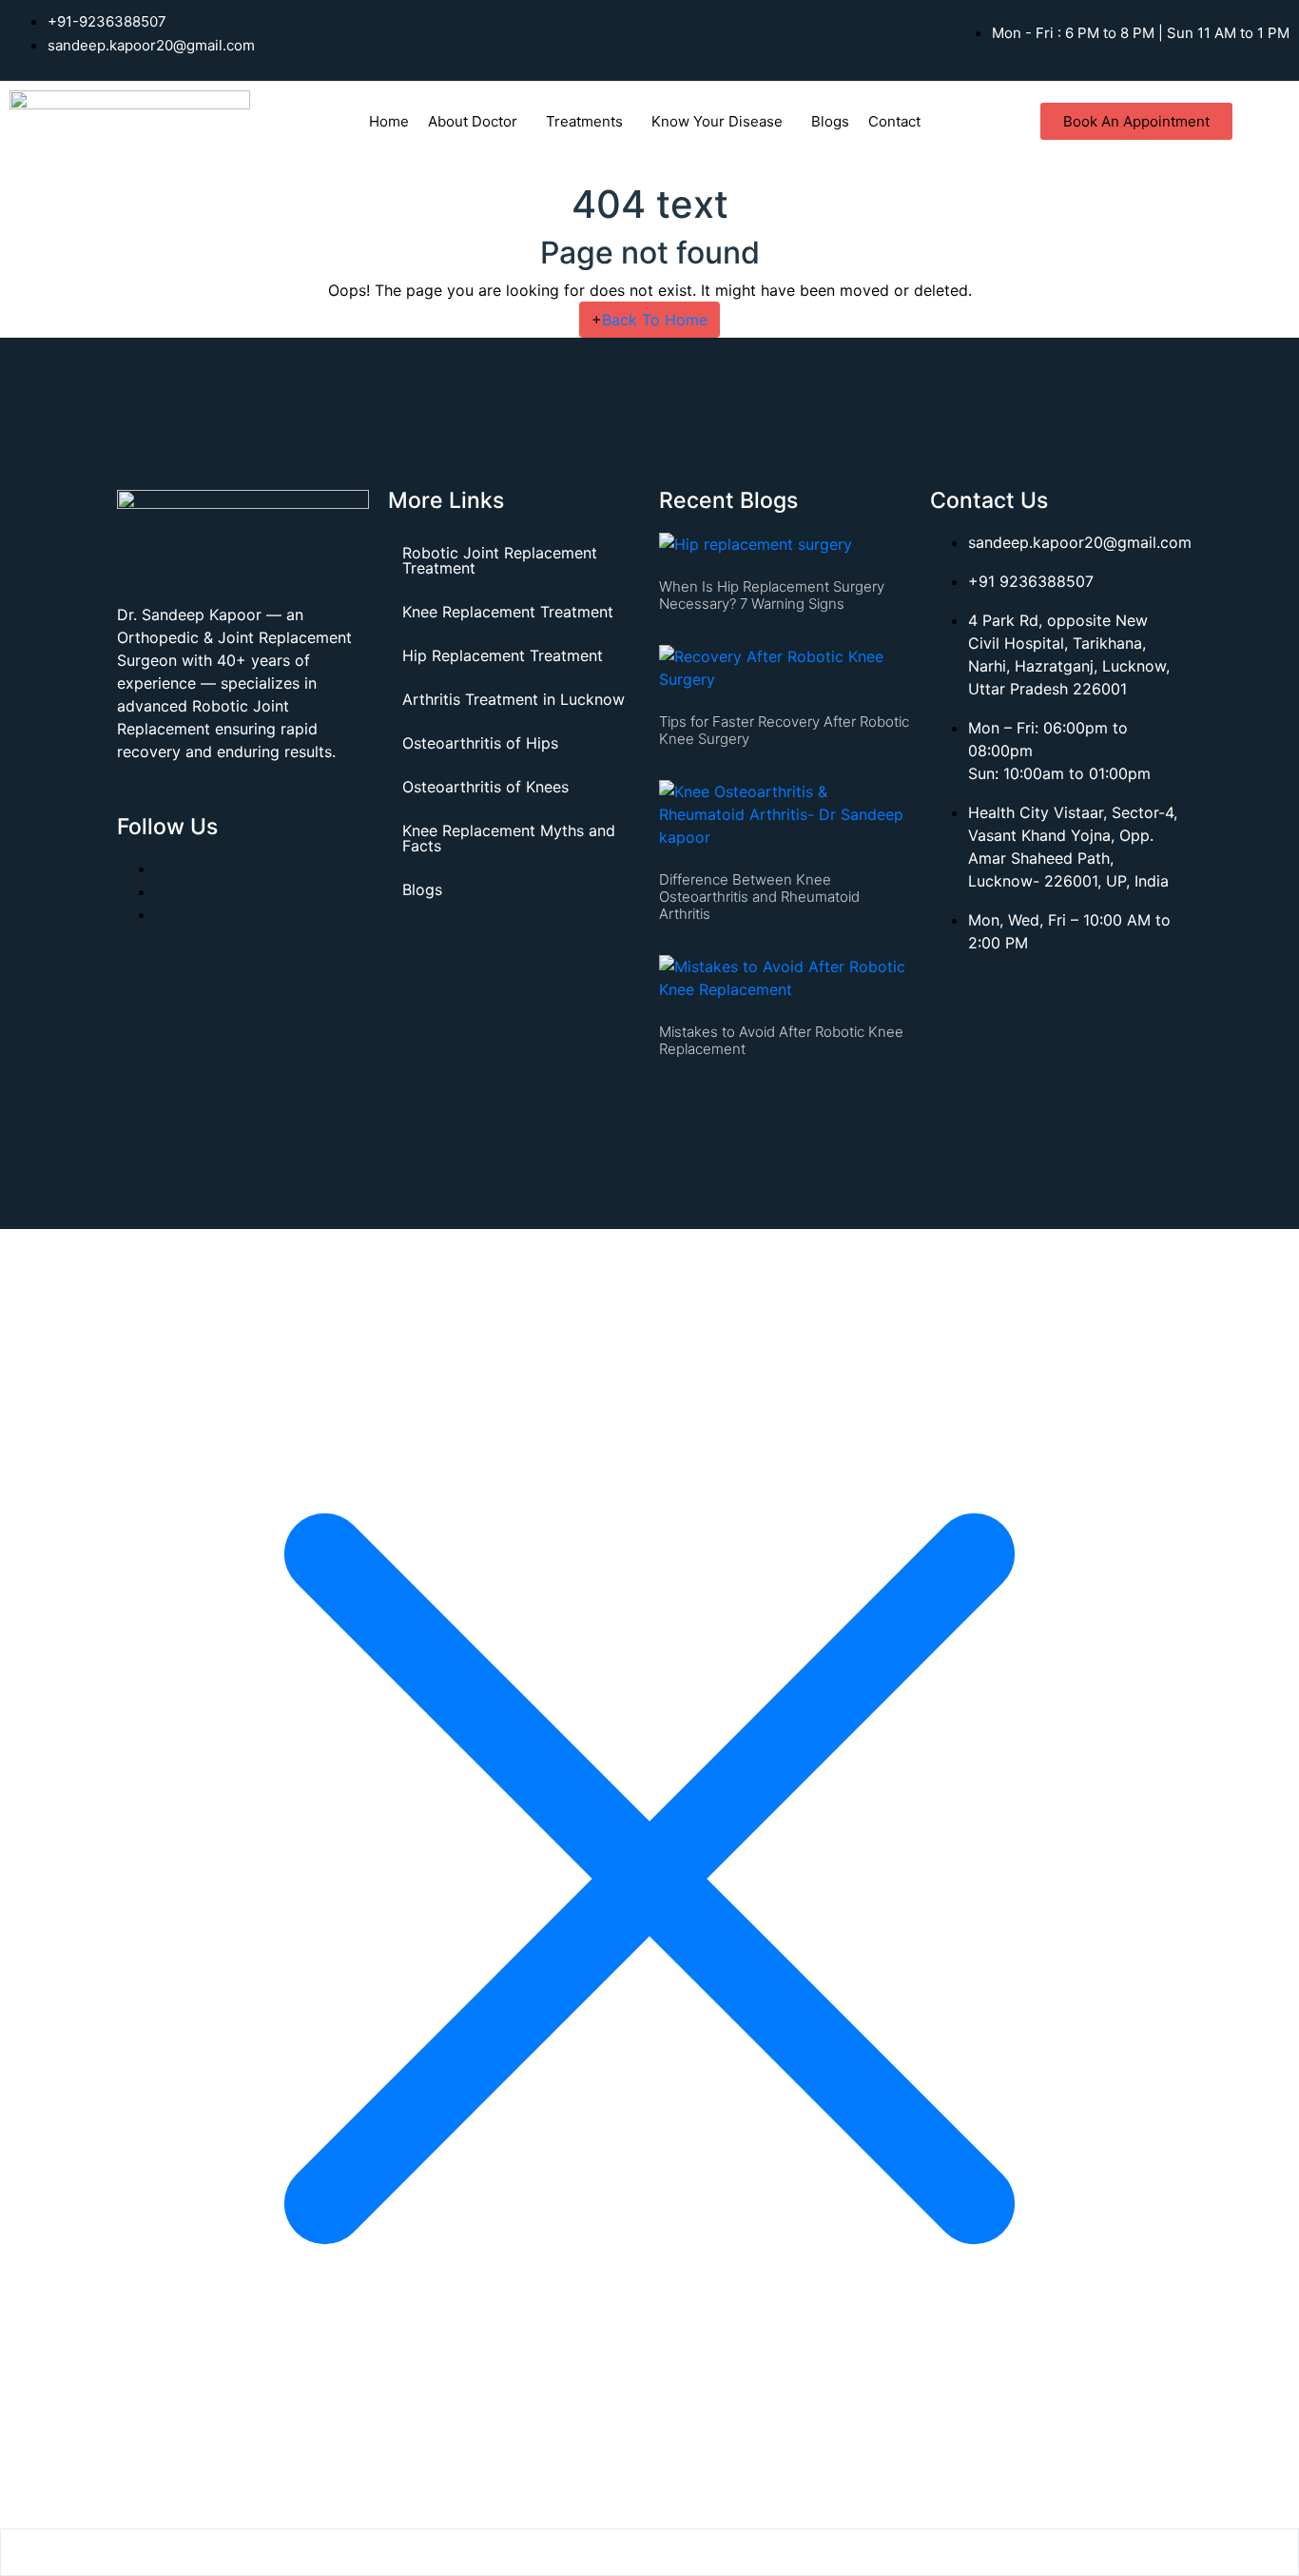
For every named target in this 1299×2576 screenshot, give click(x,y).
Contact (894, 121)
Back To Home (649, 320)
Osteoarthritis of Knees (485, 787)
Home (389, 121)
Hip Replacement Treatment (503, 655)
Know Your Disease (717, 121)
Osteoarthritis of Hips (480, 743)
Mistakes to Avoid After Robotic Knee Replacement (781, 1040)
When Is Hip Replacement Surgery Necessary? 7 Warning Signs (772, 595)
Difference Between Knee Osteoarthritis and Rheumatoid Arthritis (759, 897)
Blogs (830, 121)
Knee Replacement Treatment (508, 612)
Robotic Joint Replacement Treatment (500, 560)
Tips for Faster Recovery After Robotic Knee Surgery (784, 730)
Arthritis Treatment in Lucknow (514, 699)
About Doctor (473, 121)
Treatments (584, 121)
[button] (477, 121)
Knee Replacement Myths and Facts (509, 838)
